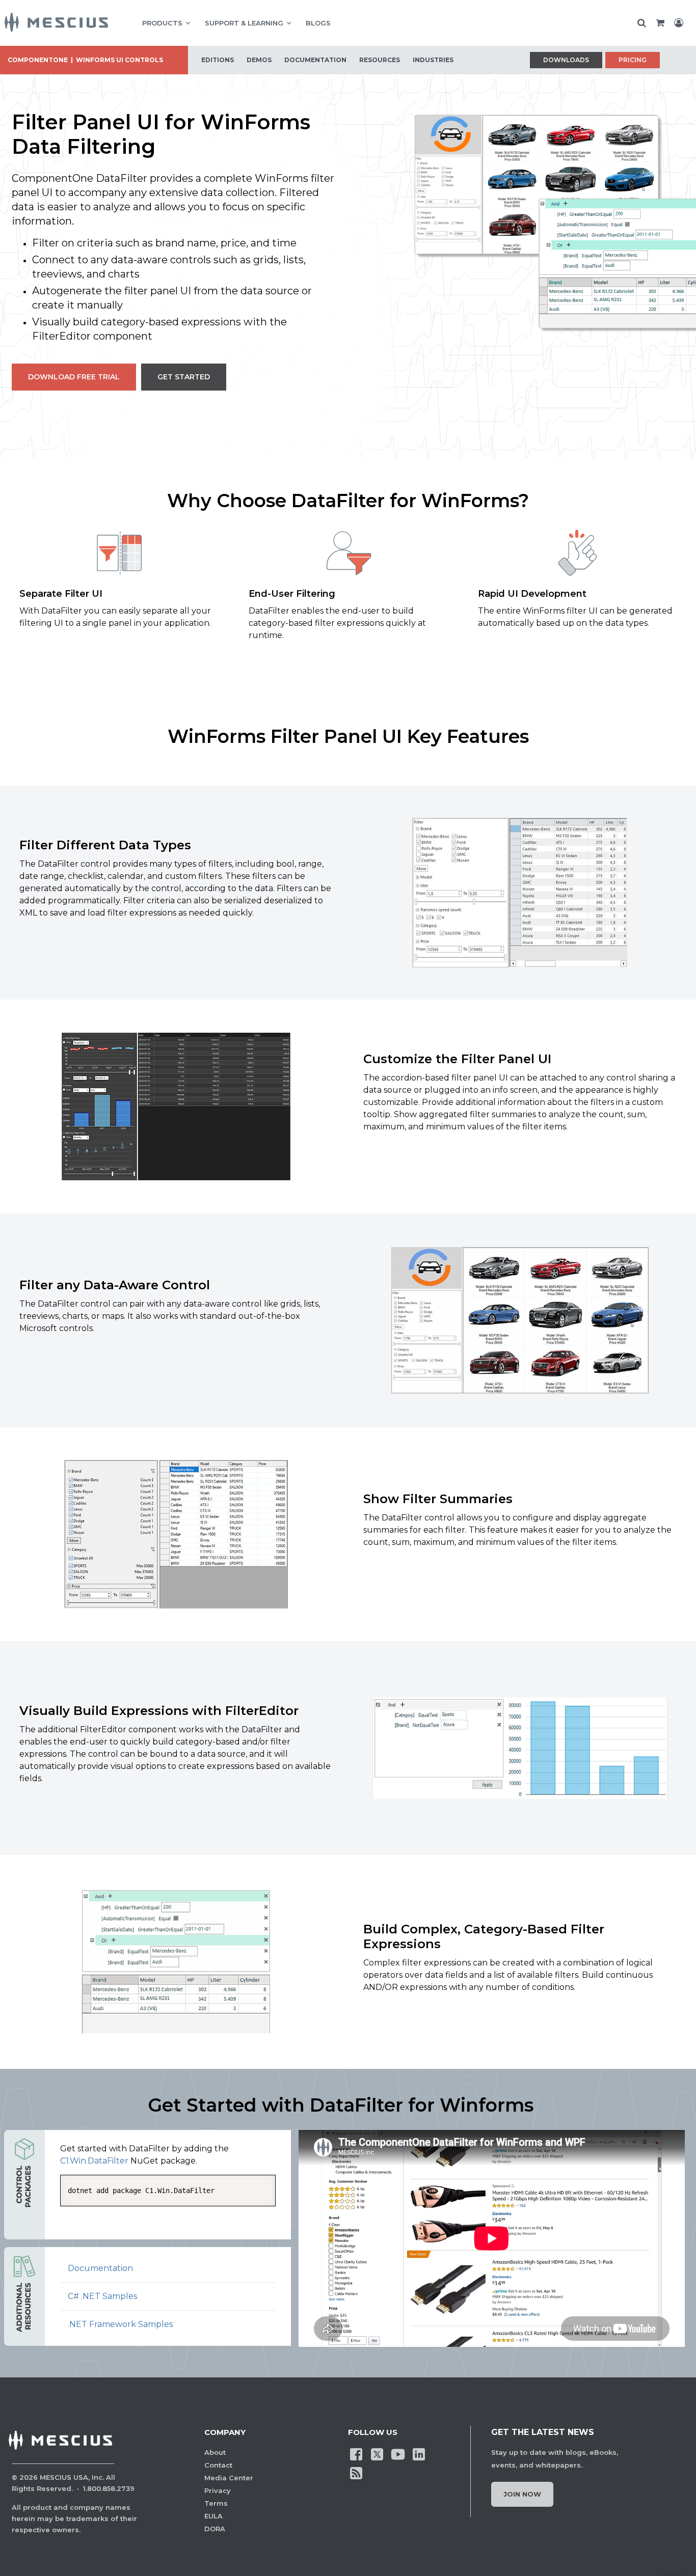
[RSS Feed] (356, 2472)
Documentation (100, 2268)
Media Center (229, 2478)
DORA (215, 2529)
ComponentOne (38, 60)
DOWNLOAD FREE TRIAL (74, 377)
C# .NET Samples (102, 2296)
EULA (213, 2516)
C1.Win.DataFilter (94, 2161)
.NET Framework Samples (120, 2324)
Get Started (184, 377)
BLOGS (318, 23)
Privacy (218, 2490)
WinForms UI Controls (119, 60)
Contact (218, 2465)
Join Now (522, 2494)
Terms (216, 2503)
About (215, 2452)
